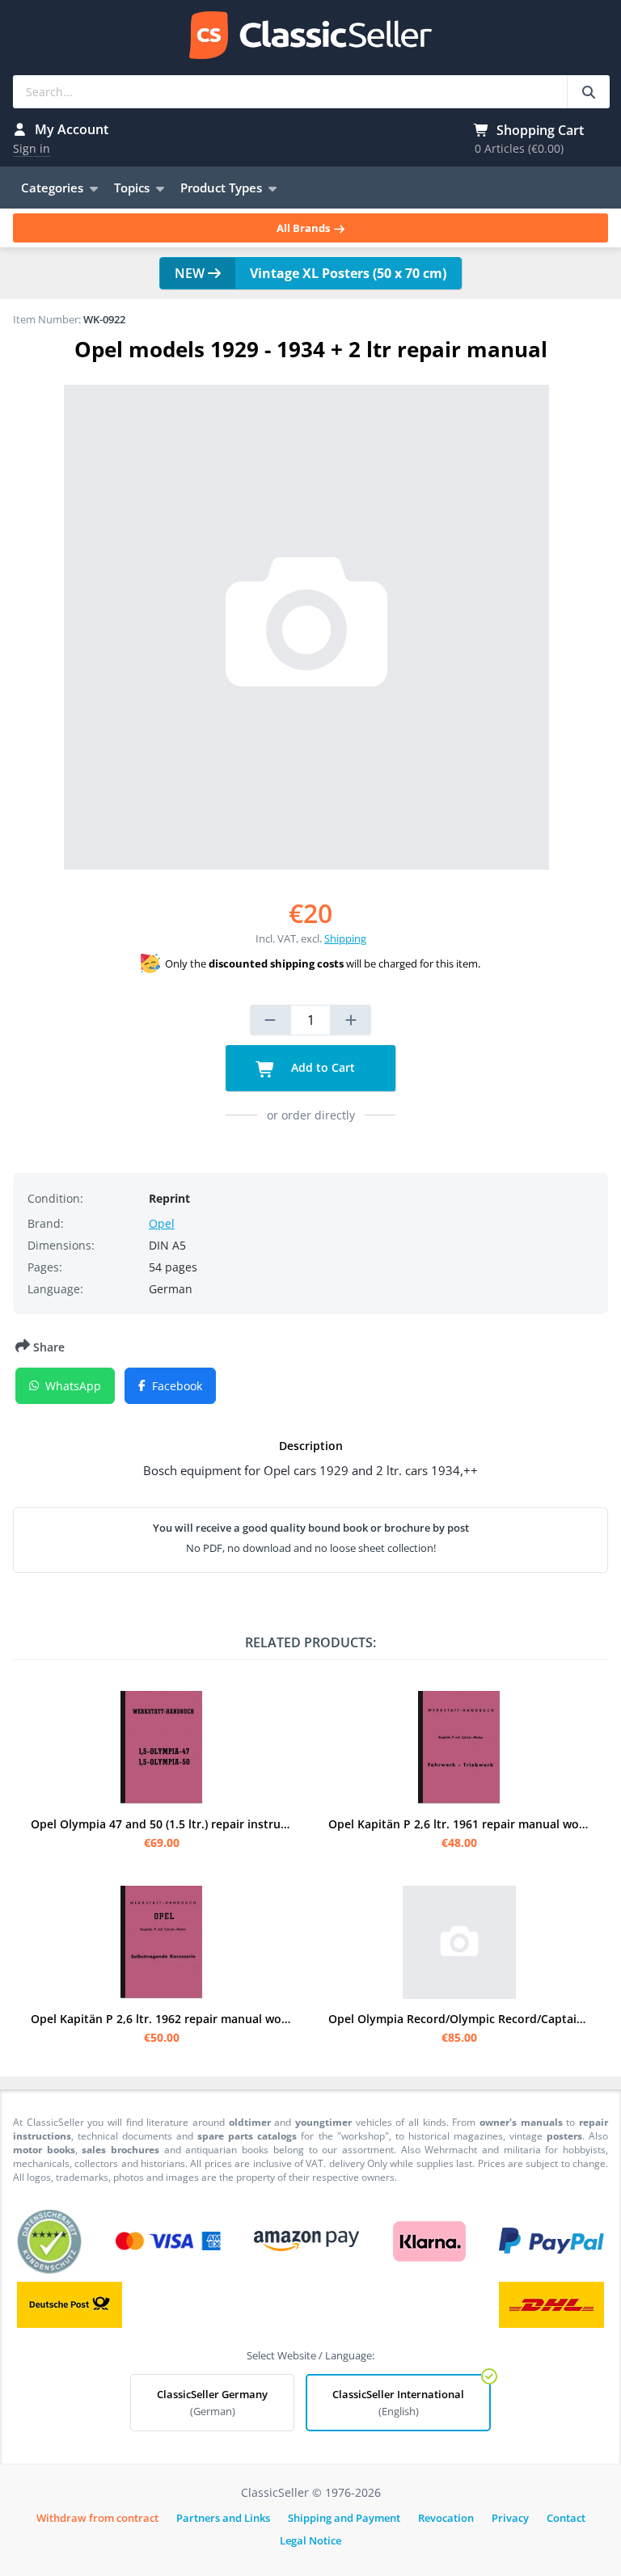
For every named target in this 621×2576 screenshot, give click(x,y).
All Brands (304, 228)
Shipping (345, 938)
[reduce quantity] (270, 1020)
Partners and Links (223, 2518)
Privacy (510, 2518)
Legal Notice (310, 2540)
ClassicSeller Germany (212, 2403)
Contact (566, 2518)
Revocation (446, 2518)
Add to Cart (321, 1067)
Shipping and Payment (344, 2518)
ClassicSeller (310, 36)
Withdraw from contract (97, 2518)
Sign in (32, 148)
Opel (162, 1223)
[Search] (588, 92)
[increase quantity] (351, 1020)
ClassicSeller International (398, 2403)
